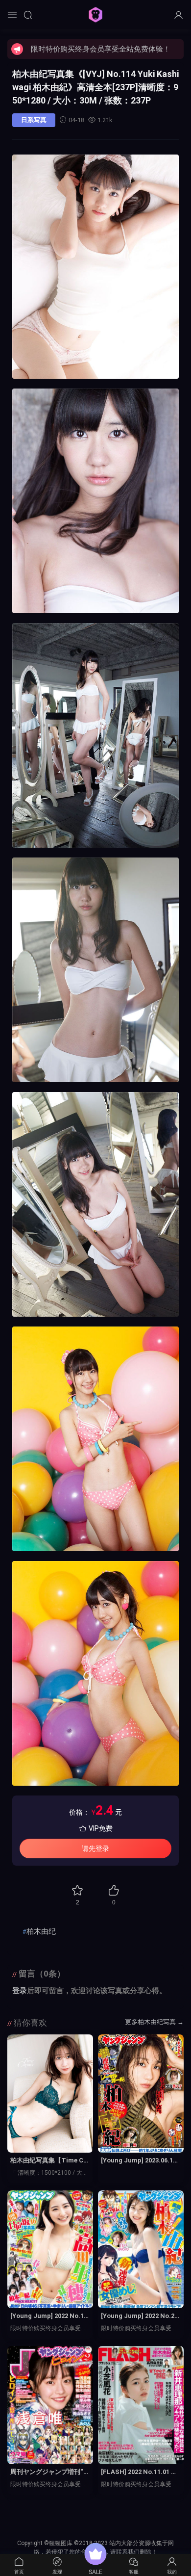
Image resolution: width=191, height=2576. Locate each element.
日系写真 (34, 120)
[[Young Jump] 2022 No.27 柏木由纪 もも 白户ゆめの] (141, 2250)
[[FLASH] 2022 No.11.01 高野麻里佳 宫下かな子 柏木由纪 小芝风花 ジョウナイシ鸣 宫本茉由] (141, 2405)
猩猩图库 (95, 15)
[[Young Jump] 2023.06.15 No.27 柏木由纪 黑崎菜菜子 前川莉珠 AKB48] (141, 2094)
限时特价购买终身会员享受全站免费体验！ (101, 49)
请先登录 (95, 1848)
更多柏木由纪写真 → (154, 2022)
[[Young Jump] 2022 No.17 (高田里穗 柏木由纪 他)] (50, 2250)
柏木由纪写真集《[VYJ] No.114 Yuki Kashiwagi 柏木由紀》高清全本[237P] (95, 87)
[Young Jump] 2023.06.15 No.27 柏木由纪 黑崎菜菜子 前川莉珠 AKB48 (140, 2161)
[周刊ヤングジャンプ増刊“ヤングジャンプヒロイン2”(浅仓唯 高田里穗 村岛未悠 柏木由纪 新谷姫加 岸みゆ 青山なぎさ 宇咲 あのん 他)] (50, 2405)
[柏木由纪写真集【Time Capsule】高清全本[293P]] (50, 2094)
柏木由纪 (41, 1931)
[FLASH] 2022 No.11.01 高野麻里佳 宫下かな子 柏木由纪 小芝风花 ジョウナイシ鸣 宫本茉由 (141, 2472)
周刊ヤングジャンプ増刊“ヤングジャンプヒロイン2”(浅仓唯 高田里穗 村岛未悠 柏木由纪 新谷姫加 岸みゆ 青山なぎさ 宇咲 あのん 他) (50, 2472)
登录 (20, 1991)
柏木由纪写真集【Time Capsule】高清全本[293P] (49, 2161)
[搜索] (28, 15)
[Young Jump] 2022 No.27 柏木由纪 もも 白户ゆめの (139, 2316)
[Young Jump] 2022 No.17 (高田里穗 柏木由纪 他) (49, 2316)
